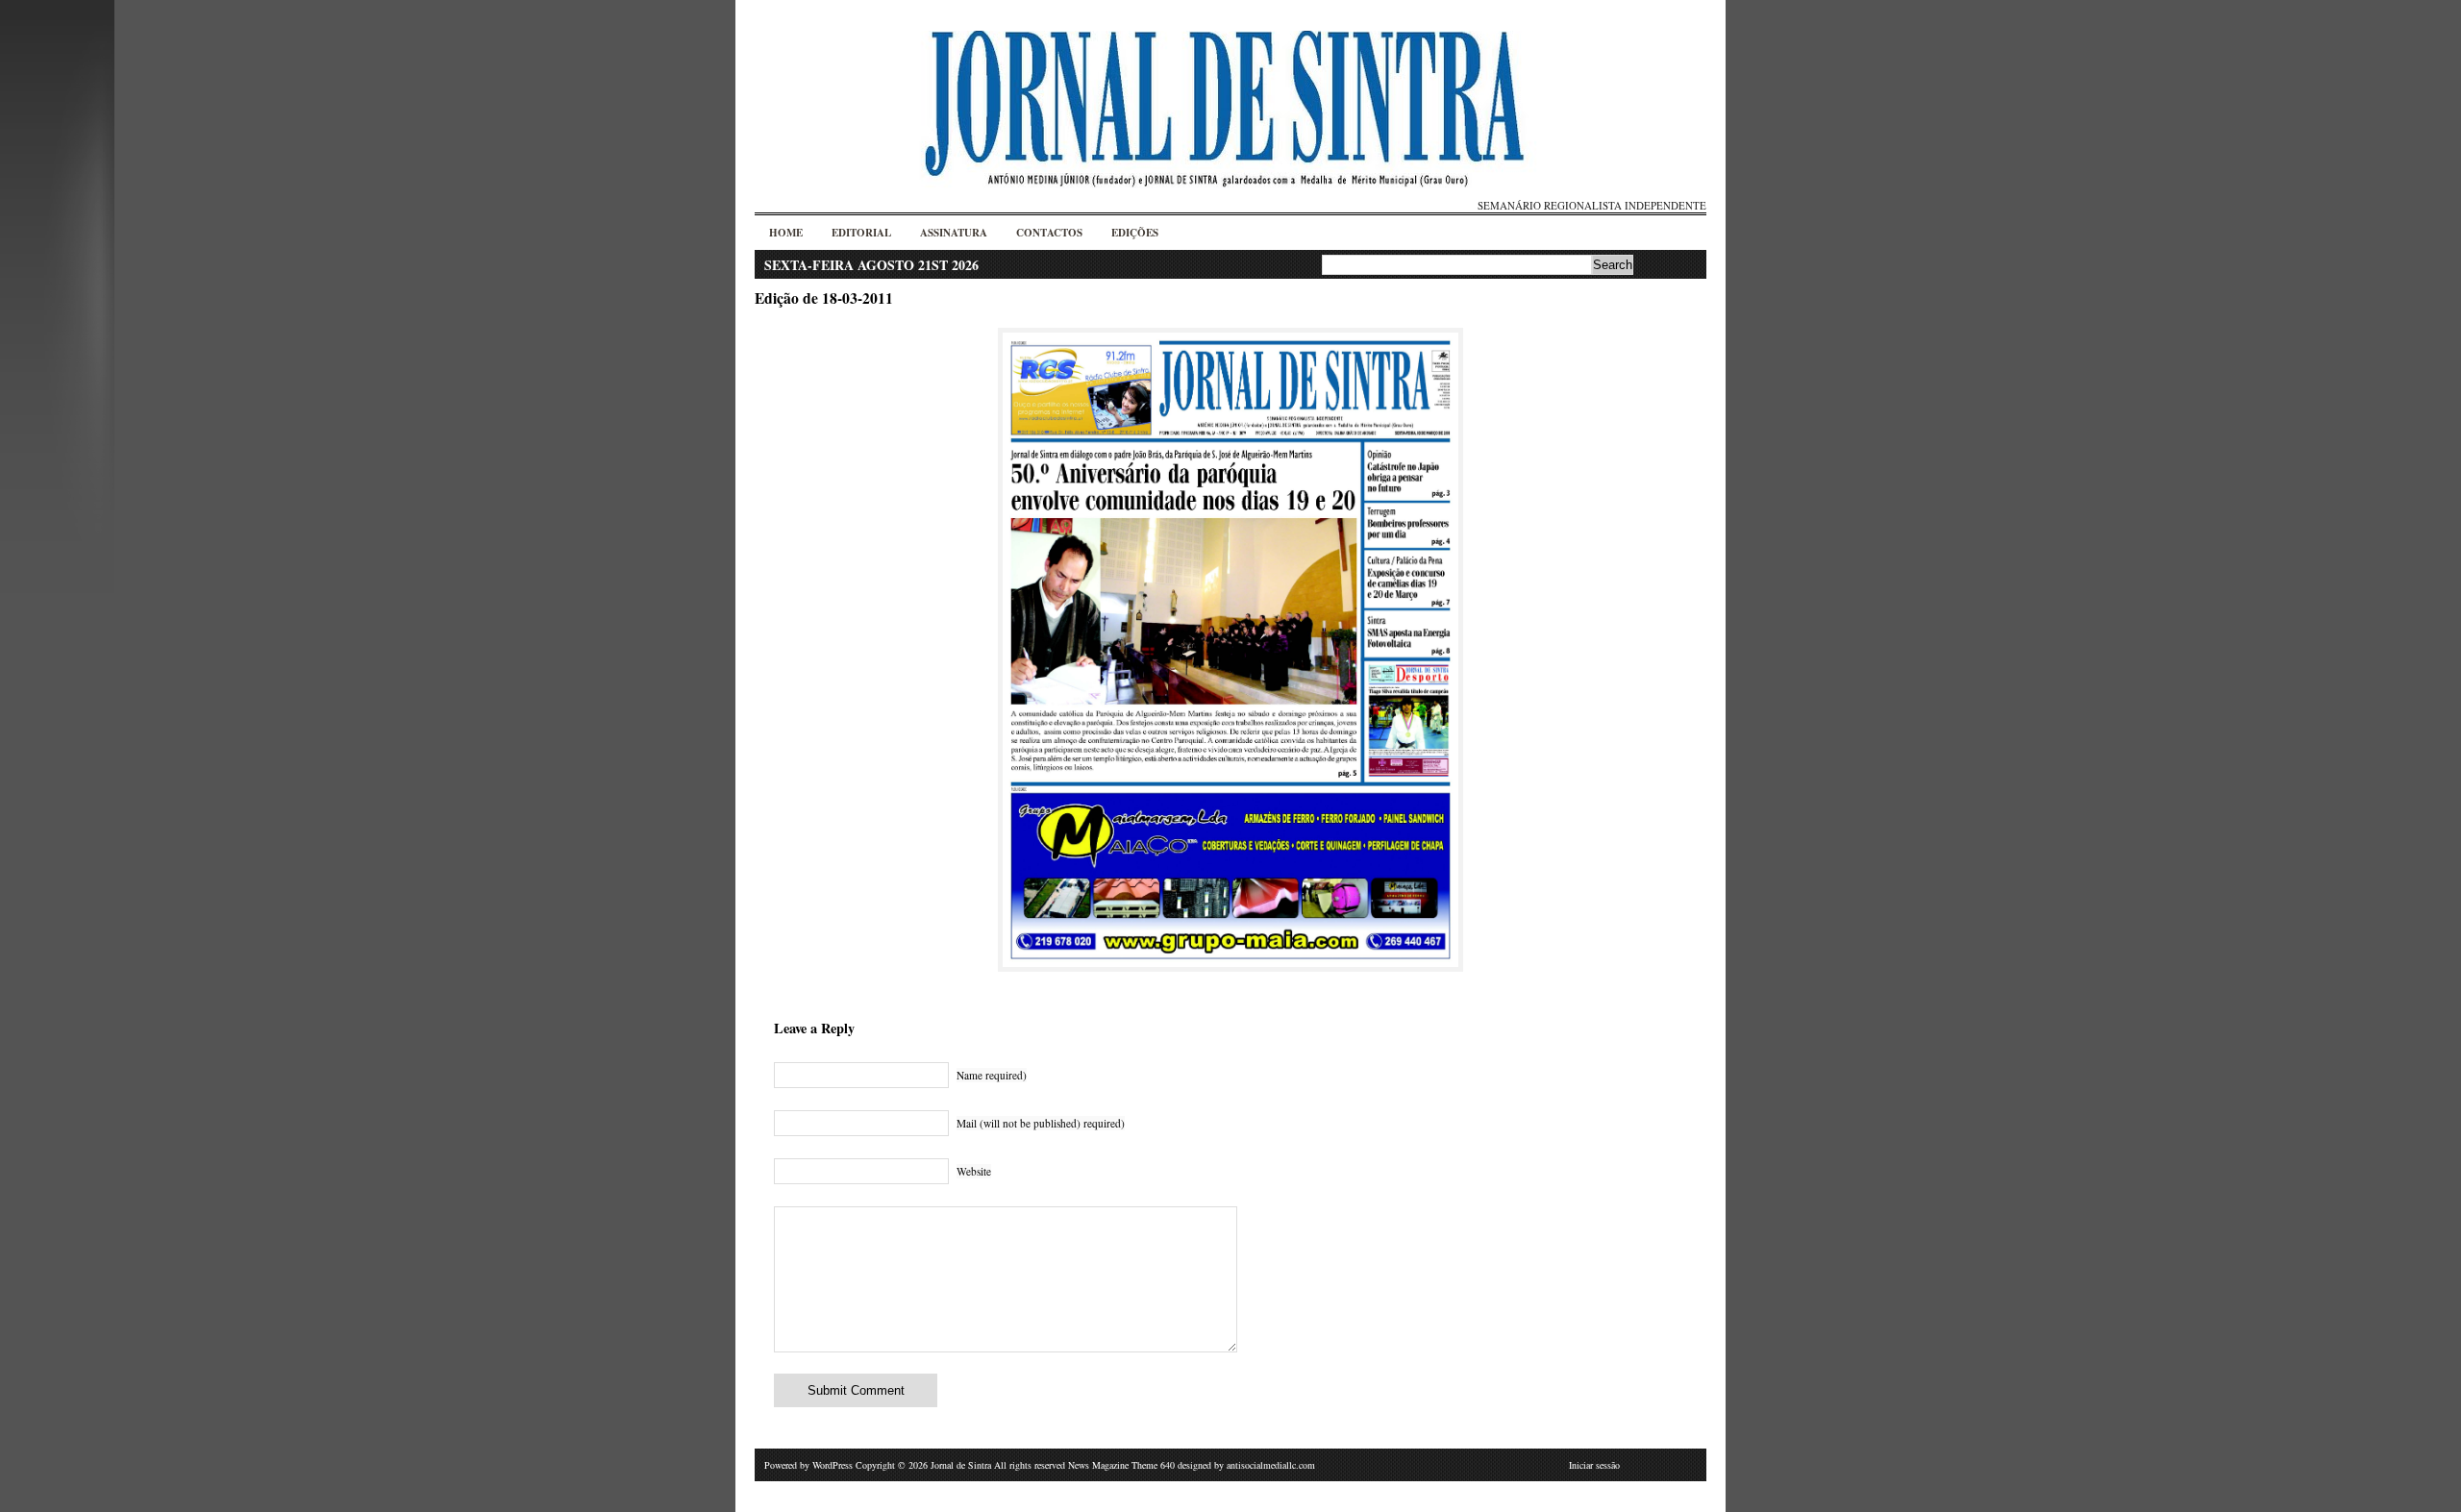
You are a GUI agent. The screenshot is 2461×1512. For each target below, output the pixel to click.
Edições (1135, 233)
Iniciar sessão (1594, 1465)
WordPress (833, 1465)
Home (786, 233)
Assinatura (954, 233)
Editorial (861, 233)
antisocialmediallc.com (1271, 1465)
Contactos (1049, 233)
